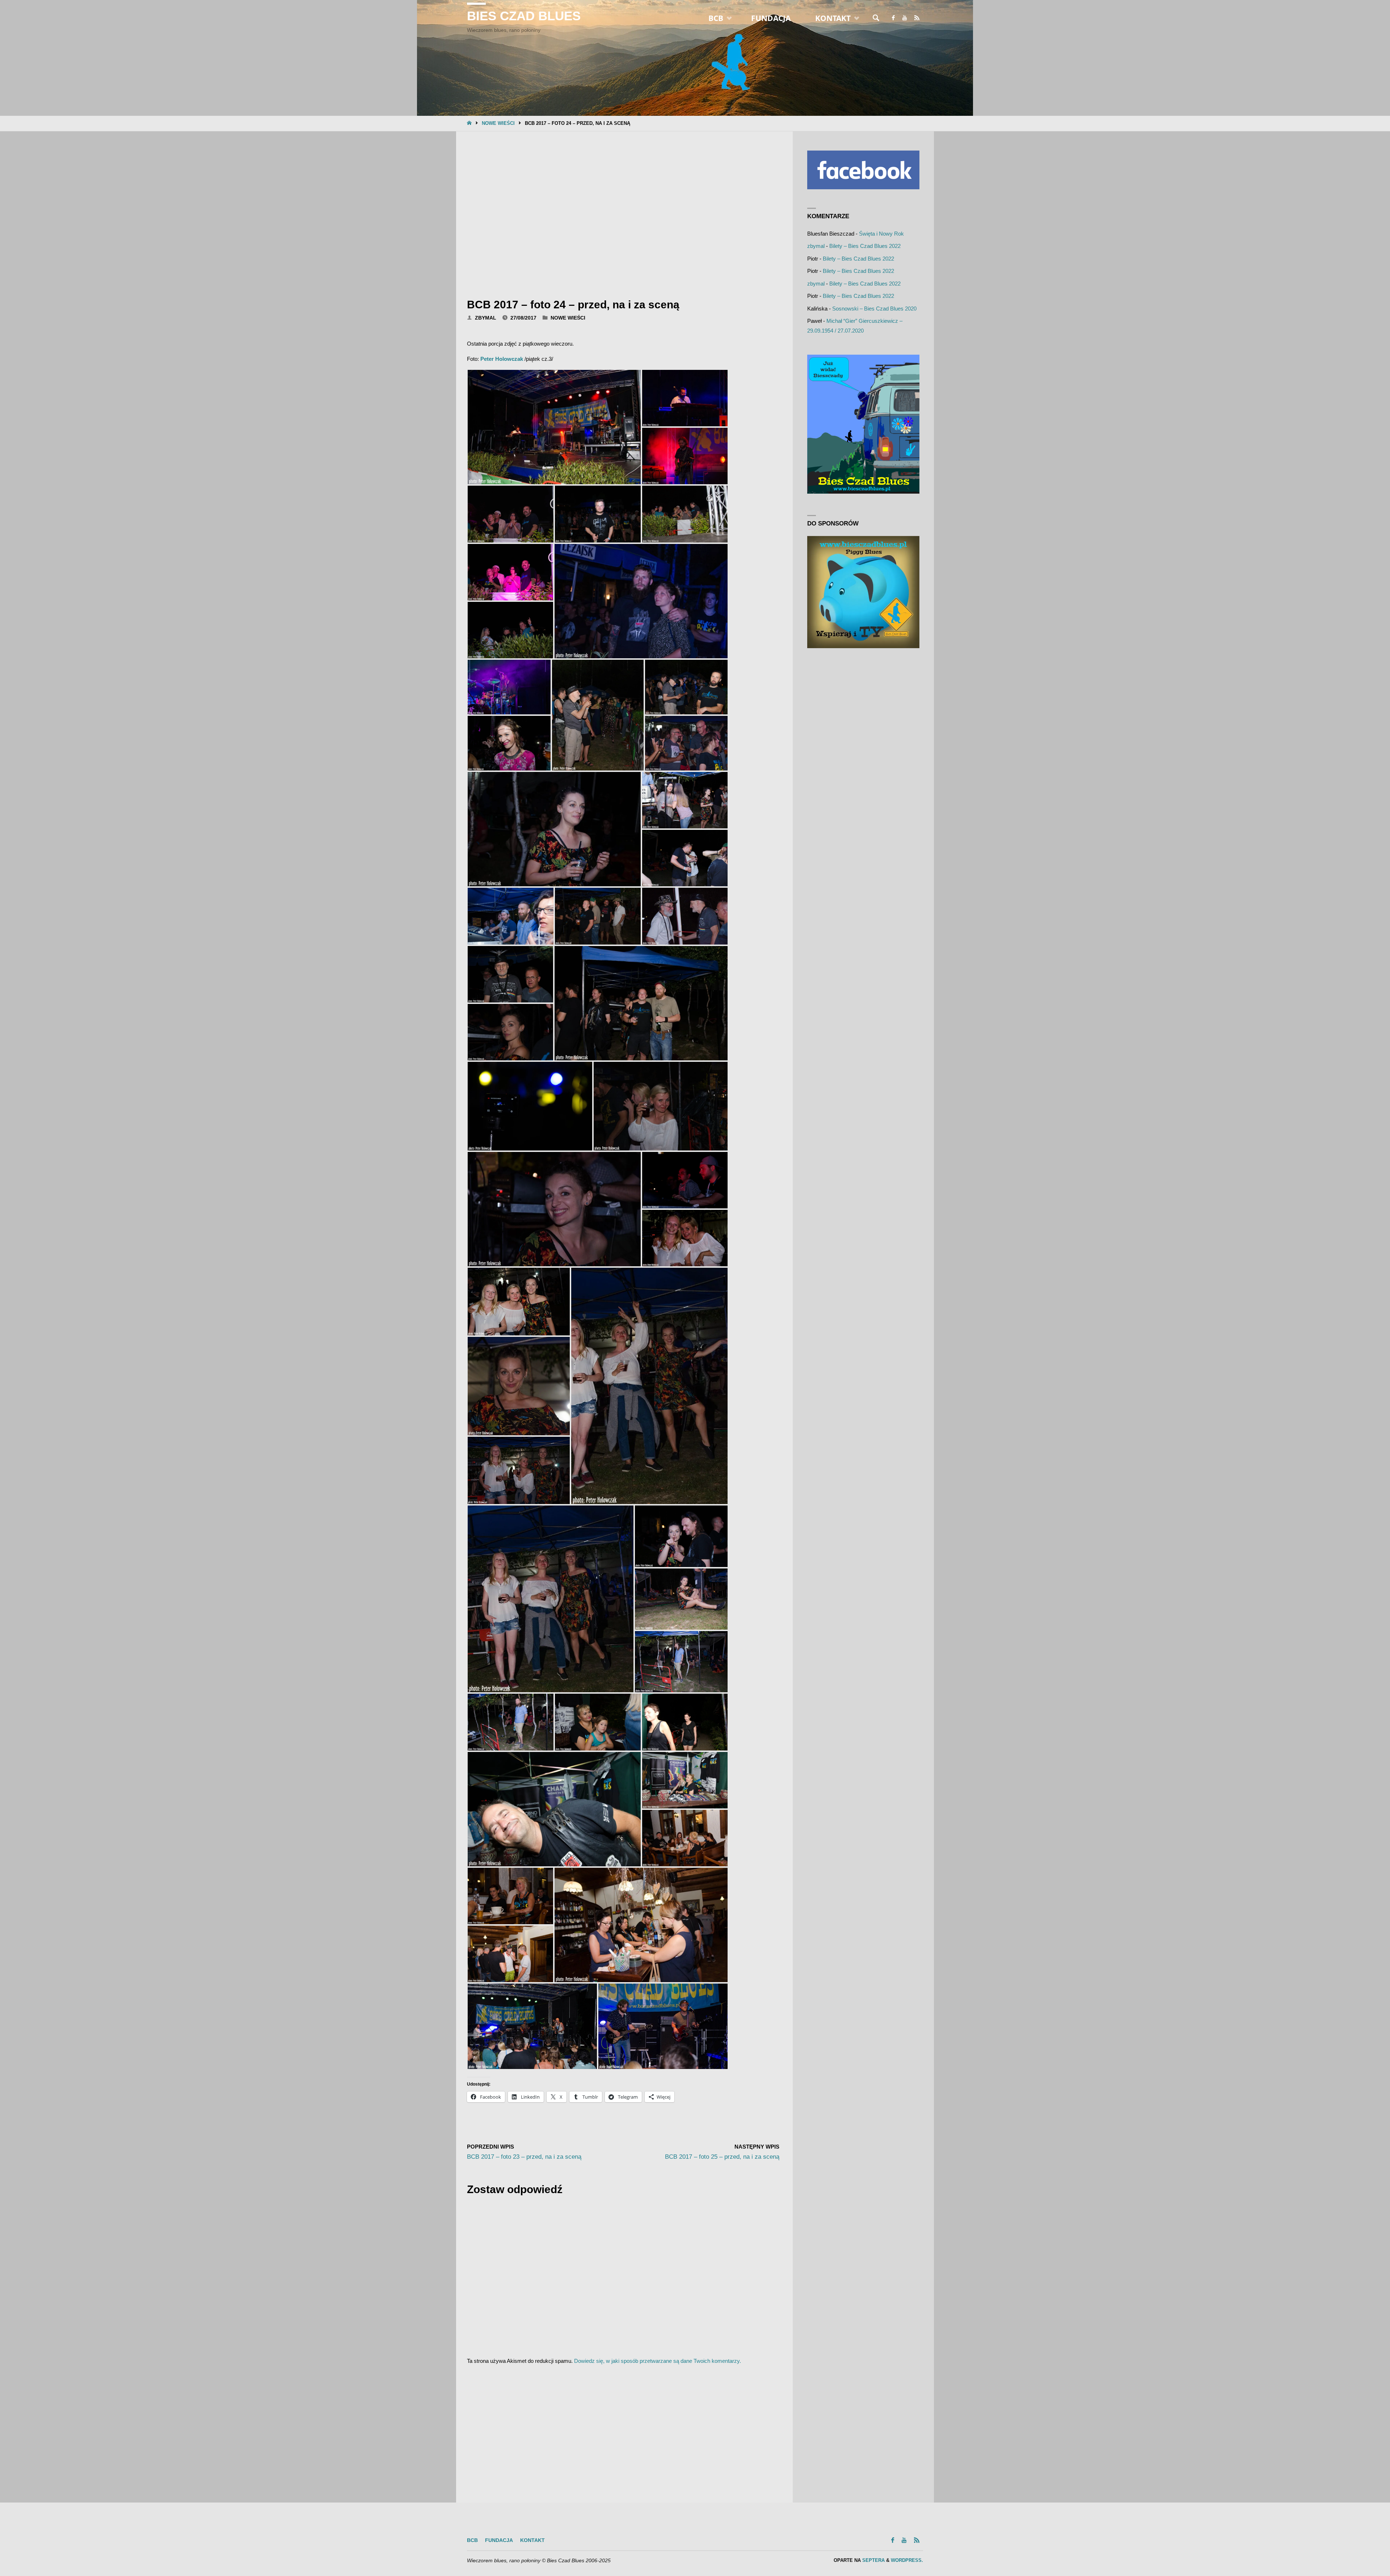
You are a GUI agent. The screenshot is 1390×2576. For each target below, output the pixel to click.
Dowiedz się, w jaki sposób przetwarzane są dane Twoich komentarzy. (658, 2361)
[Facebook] (893, 18)
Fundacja (499, 2540)
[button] (554, 427)
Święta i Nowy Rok (881, 234)
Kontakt (532, 2540)
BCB (472, 2540)
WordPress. (907, 2560)
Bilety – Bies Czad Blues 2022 (865, 246)
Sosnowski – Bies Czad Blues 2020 (874, 309)
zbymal (816, 246)
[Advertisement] (623, 212)
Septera (873, 2560)
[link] (876, 18)
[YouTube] (904, 18)
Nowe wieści (498, 123)
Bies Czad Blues (524, 16)
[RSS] (917, 18)
